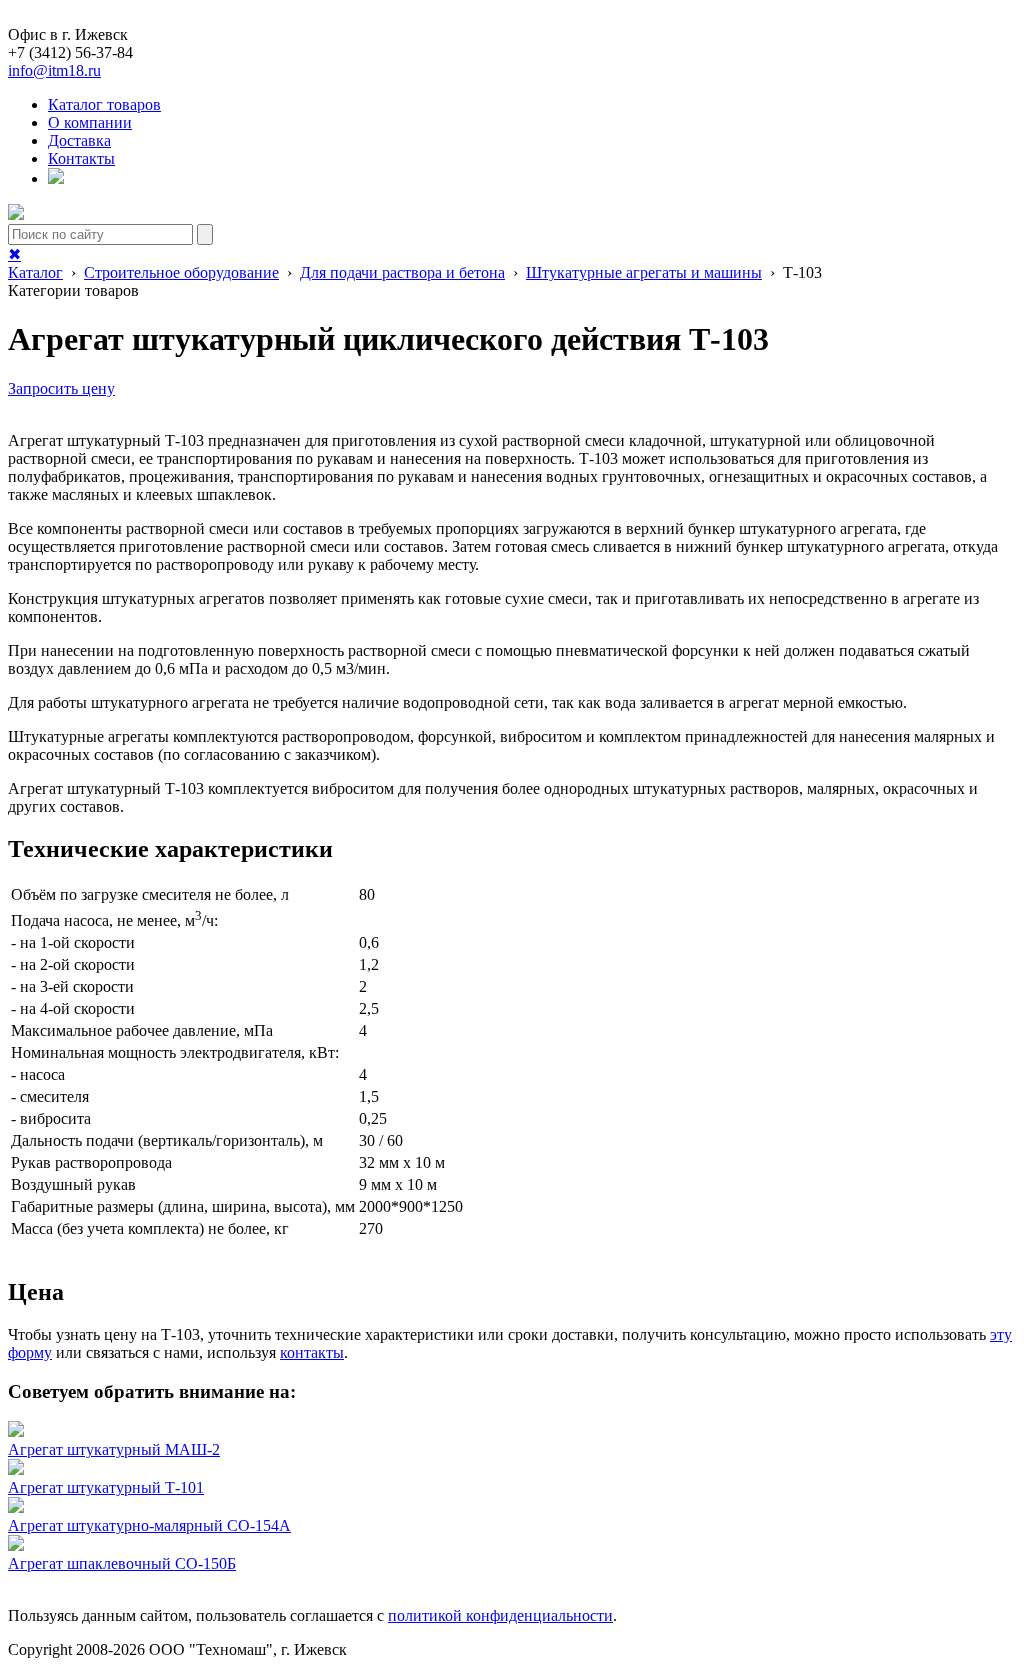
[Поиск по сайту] (56, 178)
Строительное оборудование (181, 272)
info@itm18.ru (54, 70)
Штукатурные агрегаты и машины (644, 272)
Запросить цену (61, 388)
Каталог (35, 272)
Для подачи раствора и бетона (402, 272)
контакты (312, 1352)
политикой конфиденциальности (500, 1615)
